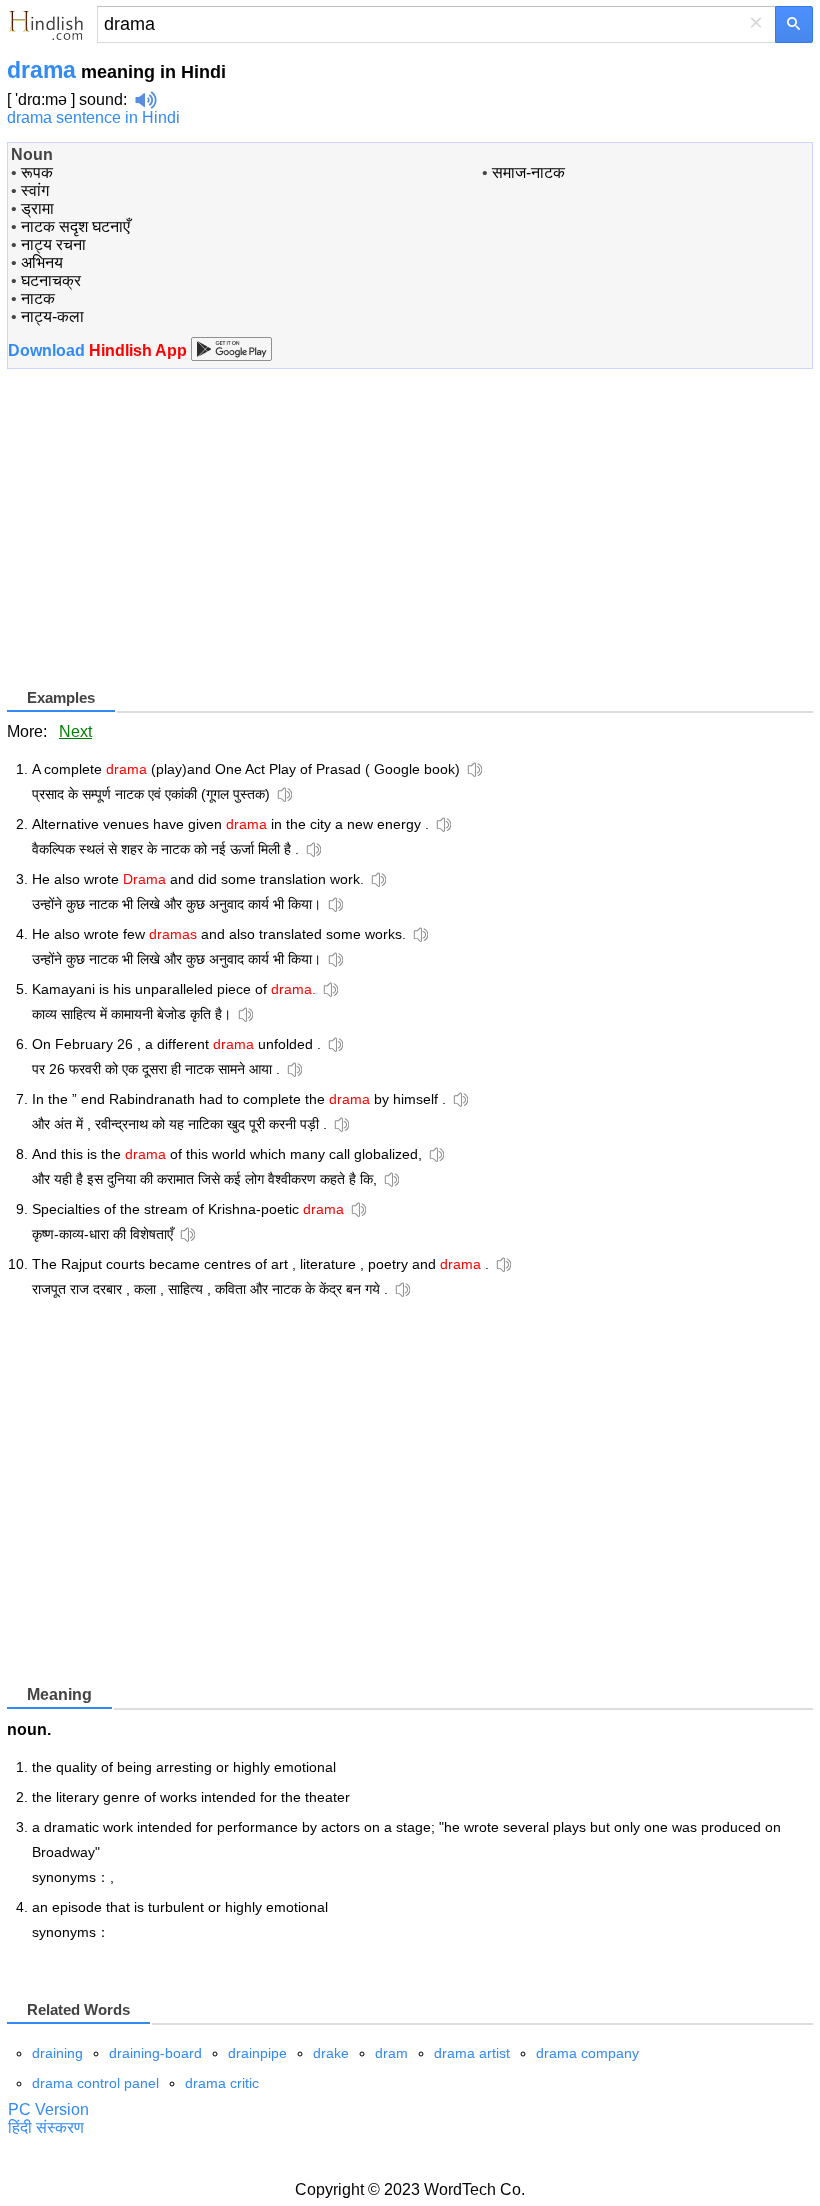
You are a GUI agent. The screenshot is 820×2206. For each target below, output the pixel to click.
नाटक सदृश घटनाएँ (75, 226)
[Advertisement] (175, 545)
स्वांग (35, 190)
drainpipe (257, 2053)
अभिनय (42, 262)
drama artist (472, 2053)
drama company (587, 2053)
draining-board (155, 2053)
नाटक (38, 298)
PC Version (48, 2109)
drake (331, 2053)
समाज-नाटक (528, 172)
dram (391, 2053)
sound (101, 99)
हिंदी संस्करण (46, 2127)
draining (57, 2053)
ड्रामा (37, 208)
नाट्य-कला (52, 316)
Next (75, 731)
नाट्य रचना (53, 244)
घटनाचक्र (51, 280)
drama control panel (95, 2083)
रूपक (37, 172)
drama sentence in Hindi (93, 117)
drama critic (222, 2083)
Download (99, 350)
